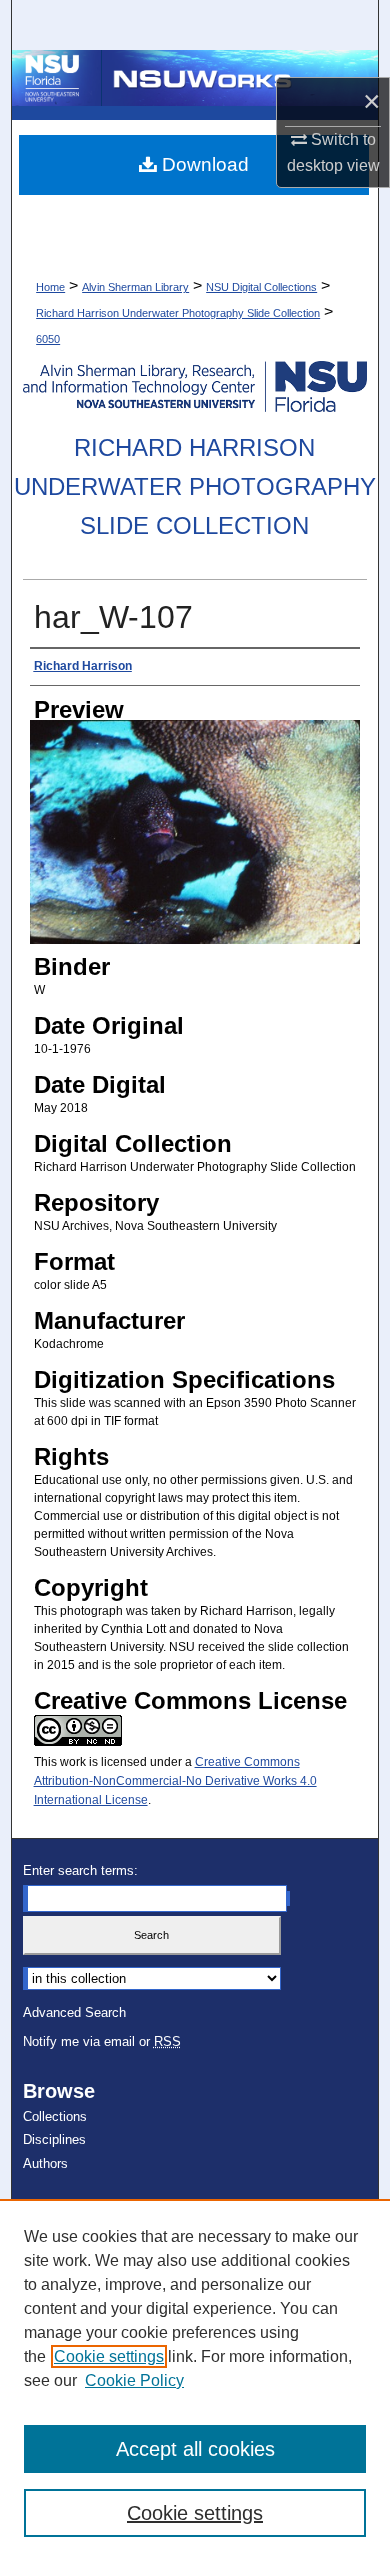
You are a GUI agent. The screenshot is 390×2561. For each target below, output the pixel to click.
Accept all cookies (195, 2449)
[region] (195, 2380)
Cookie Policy (134, 2380)
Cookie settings (109, 2356)
